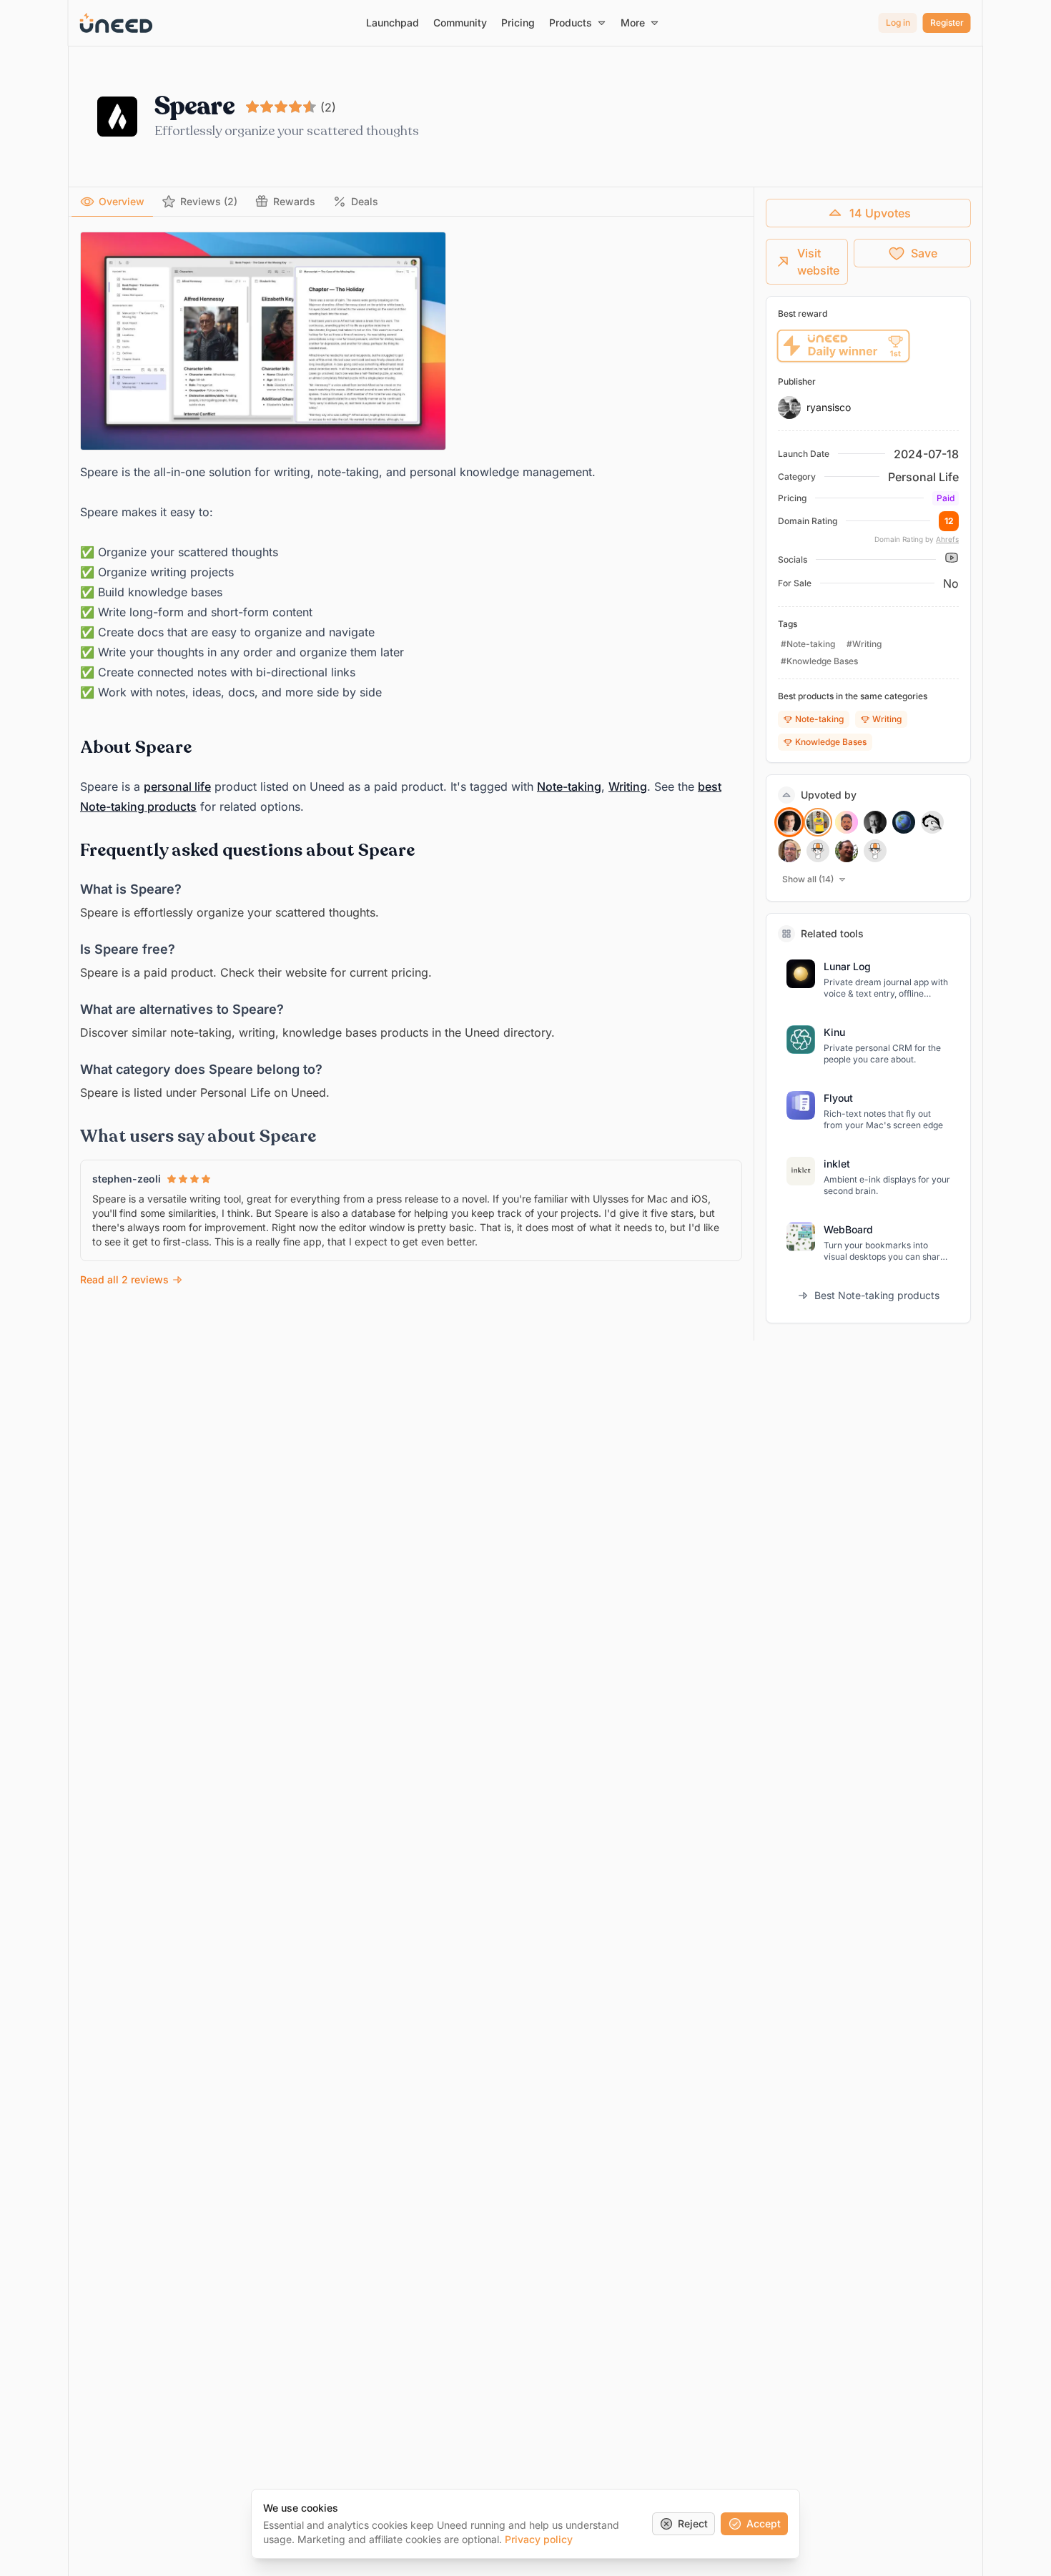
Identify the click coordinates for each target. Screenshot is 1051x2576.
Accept (764, 2523)
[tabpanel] (411, 760)
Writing (628, 786)
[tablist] (411, 202)
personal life (177, 786)
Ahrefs (947, 539)
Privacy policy (539, 2539)
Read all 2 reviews (124, 1279)
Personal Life (923, 477)
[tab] (112, 202)
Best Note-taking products (877, 1295)
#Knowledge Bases (819, 661)
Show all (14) (808, 879)
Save (924, 253)
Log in (898, 23)
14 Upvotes (880, 213)
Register (947, 23)
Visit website (818, 262)
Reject (693, 2523)
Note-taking (569, 786)
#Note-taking (808, 644)
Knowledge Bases (831, 742)
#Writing (864, 644)
